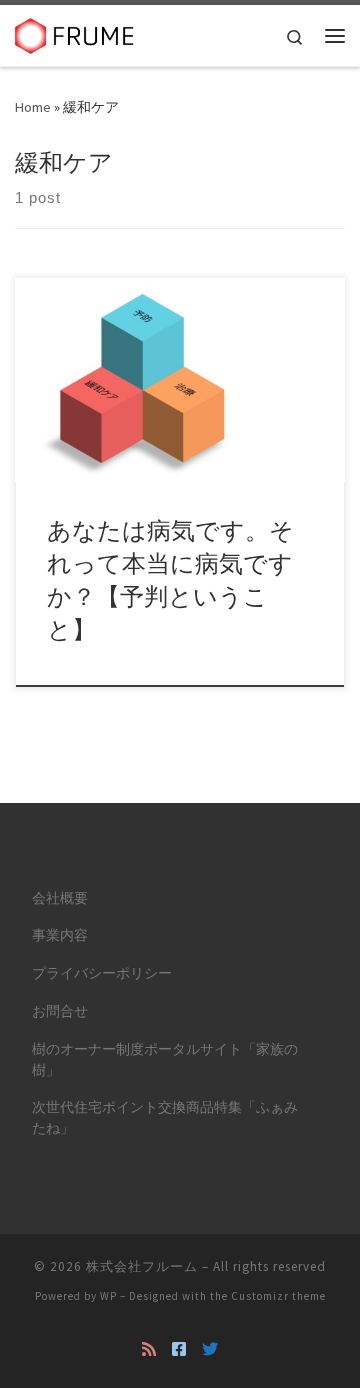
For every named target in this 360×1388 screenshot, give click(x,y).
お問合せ (60, 1011)
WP (108, 1296)
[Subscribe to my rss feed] (149, 1349)
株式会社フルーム (142, 1266)
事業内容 (60, 935)
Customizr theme (278, 1296)
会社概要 (60, 898)
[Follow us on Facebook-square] (179, 1349)
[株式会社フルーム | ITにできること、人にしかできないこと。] (75, 33)
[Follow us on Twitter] (210, 1349)
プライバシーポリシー (102, 973)
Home (33, 107)
